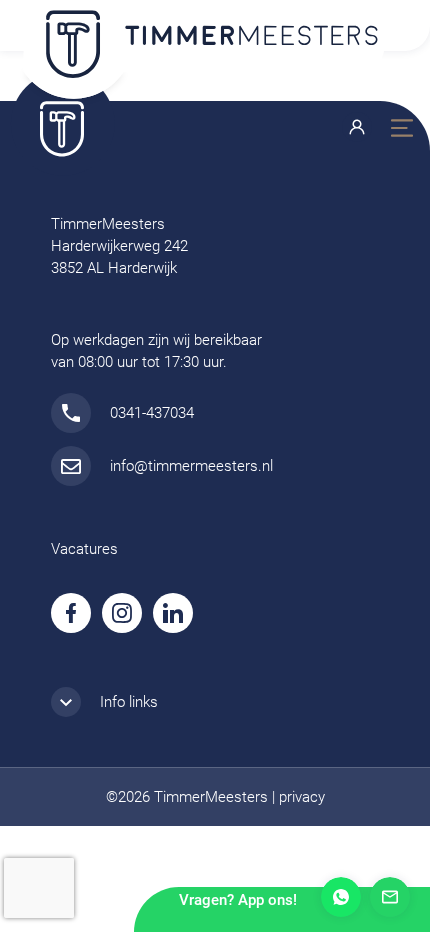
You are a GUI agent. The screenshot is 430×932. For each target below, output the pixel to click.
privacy (302, 797)
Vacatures (84, 549)
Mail (390, 897)
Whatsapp (341, 897)
